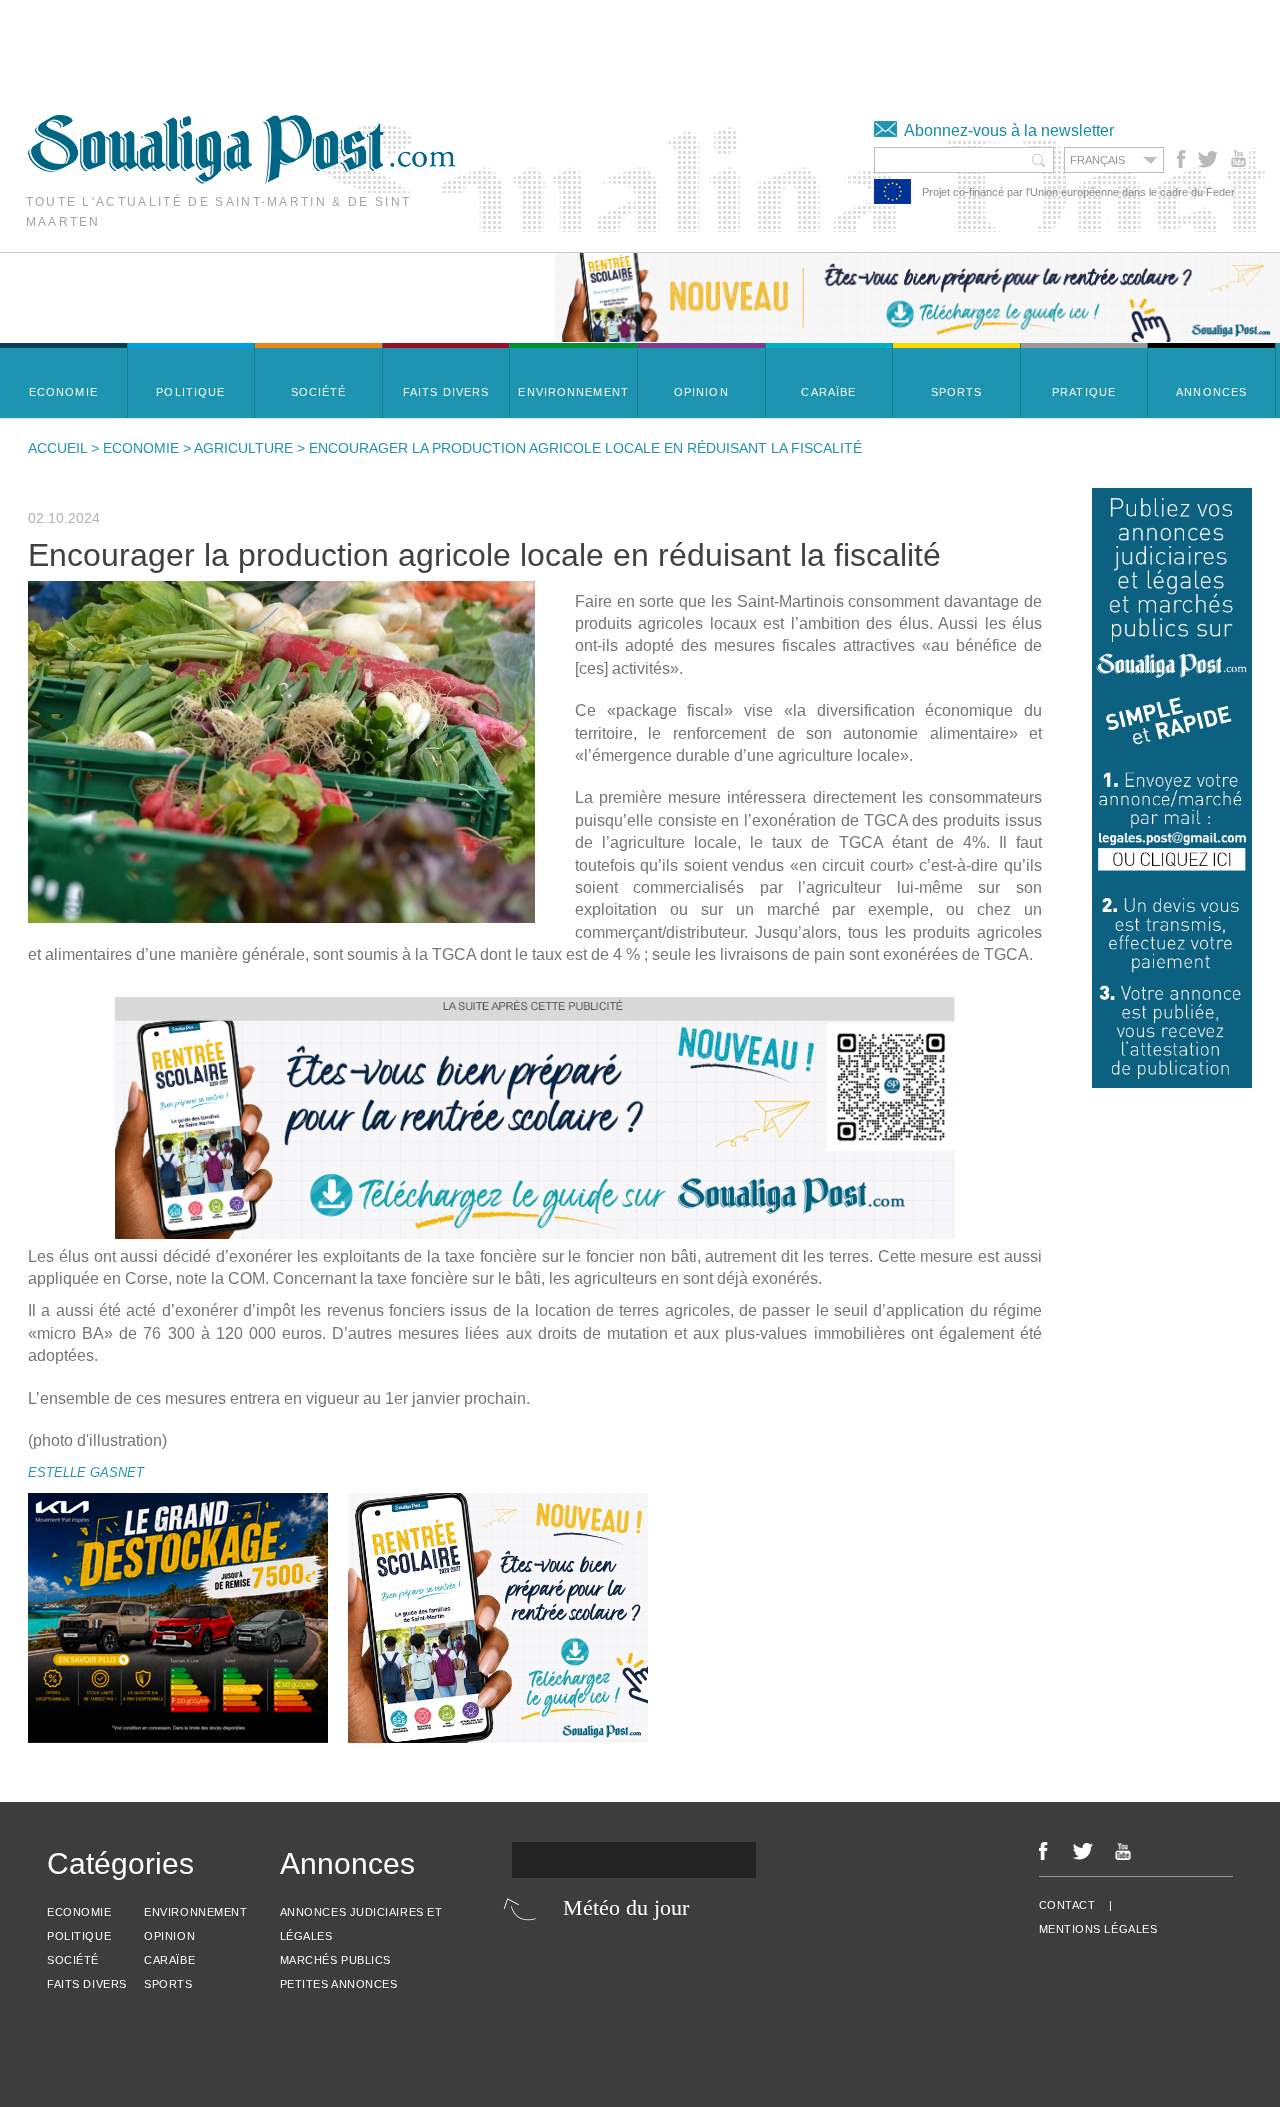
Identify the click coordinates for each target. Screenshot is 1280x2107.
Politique (79, 1936)
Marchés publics (335, 1960)
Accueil (57, 448)
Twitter (1206, 159)
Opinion (169, 1936)
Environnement (195, 1912)
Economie (141, 448)
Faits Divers (87, 1984)
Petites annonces (339, 1984)
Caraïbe (169, 1960)
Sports (168, 1984)
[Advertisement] (364, 45)
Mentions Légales (1098, 1929)
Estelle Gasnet (86, 1472)
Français (1097, 160)
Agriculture (243, 448)
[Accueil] (241, 178)
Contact (1067, 1905)
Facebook (1181, 159)
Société (73, 1960)
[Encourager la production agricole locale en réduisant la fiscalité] (281, 752)
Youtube (1240, 159)
